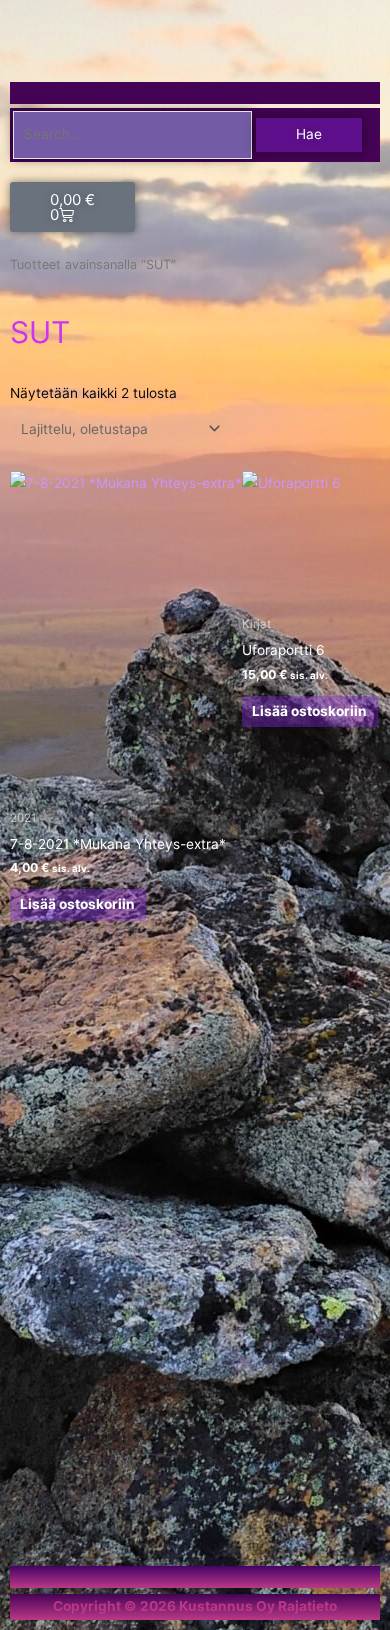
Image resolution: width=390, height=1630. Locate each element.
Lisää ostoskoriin (77, 904)
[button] (372, 93)
